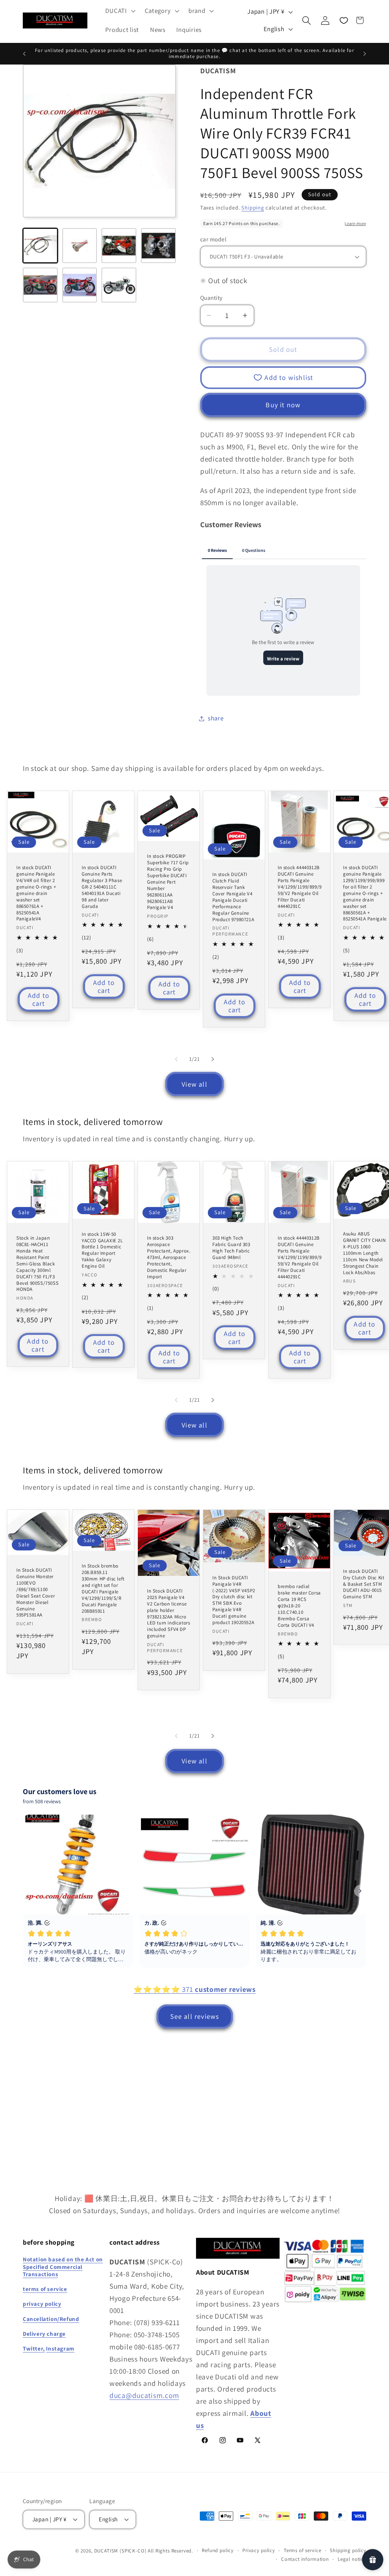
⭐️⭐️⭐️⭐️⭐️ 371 (194, 1989)
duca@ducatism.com (144, 2395)
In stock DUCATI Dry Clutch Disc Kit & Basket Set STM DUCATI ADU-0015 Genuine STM (364, 1584)
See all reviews (195, 2016)
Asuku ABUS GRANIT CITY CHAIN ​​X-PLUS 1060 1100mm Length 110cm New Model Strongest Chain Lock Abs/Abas (364, 1253)
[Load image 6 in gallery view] (80, 285)
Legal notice (352, 2559)
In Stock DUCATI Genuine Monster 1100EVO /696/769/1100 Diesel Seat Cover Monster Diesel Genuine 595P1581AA (36, 1593)
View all (194, 1084)
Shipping (253, 207)
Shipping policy (348, 2550)
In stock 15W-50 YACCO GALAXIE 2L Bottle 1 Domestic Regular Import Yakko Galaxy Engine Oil (102, 1250)
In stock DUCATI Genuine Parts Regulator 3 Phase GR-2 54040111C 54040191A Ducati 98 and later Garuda (102, 887)
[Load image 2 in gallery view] (80, 246)
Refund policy (218, 2550)
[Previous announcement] (24, 54)
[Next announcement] (365, 54)
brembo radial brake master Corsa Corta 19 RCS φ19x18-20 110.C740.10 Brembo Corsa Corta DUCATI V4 (299, 1606)
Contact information (305, 2559)
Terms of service (302, 2550)
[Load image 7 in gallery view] (119, 285)
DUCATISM (106, 2551)
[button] (119, 11)
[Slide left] (176, 1059)
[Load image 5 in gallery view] (40, 285)
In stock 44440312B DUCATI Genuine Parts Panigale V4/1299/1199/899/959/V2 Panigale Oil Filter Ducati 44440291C (300, 887)
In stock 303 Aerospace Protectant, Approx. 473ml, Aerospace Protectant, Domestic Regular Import (169, 1257)
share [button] (216, 718)
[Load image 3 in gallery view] (119, 246)
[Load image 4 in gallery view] (158, 246)
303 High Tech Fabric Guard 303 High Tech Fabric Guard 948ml (231, 1248)
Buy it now (283, 405)
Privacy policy (259, 2550)
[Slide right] (213, 1059)
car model (213, 239)
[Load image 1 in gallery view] (40, 246)
